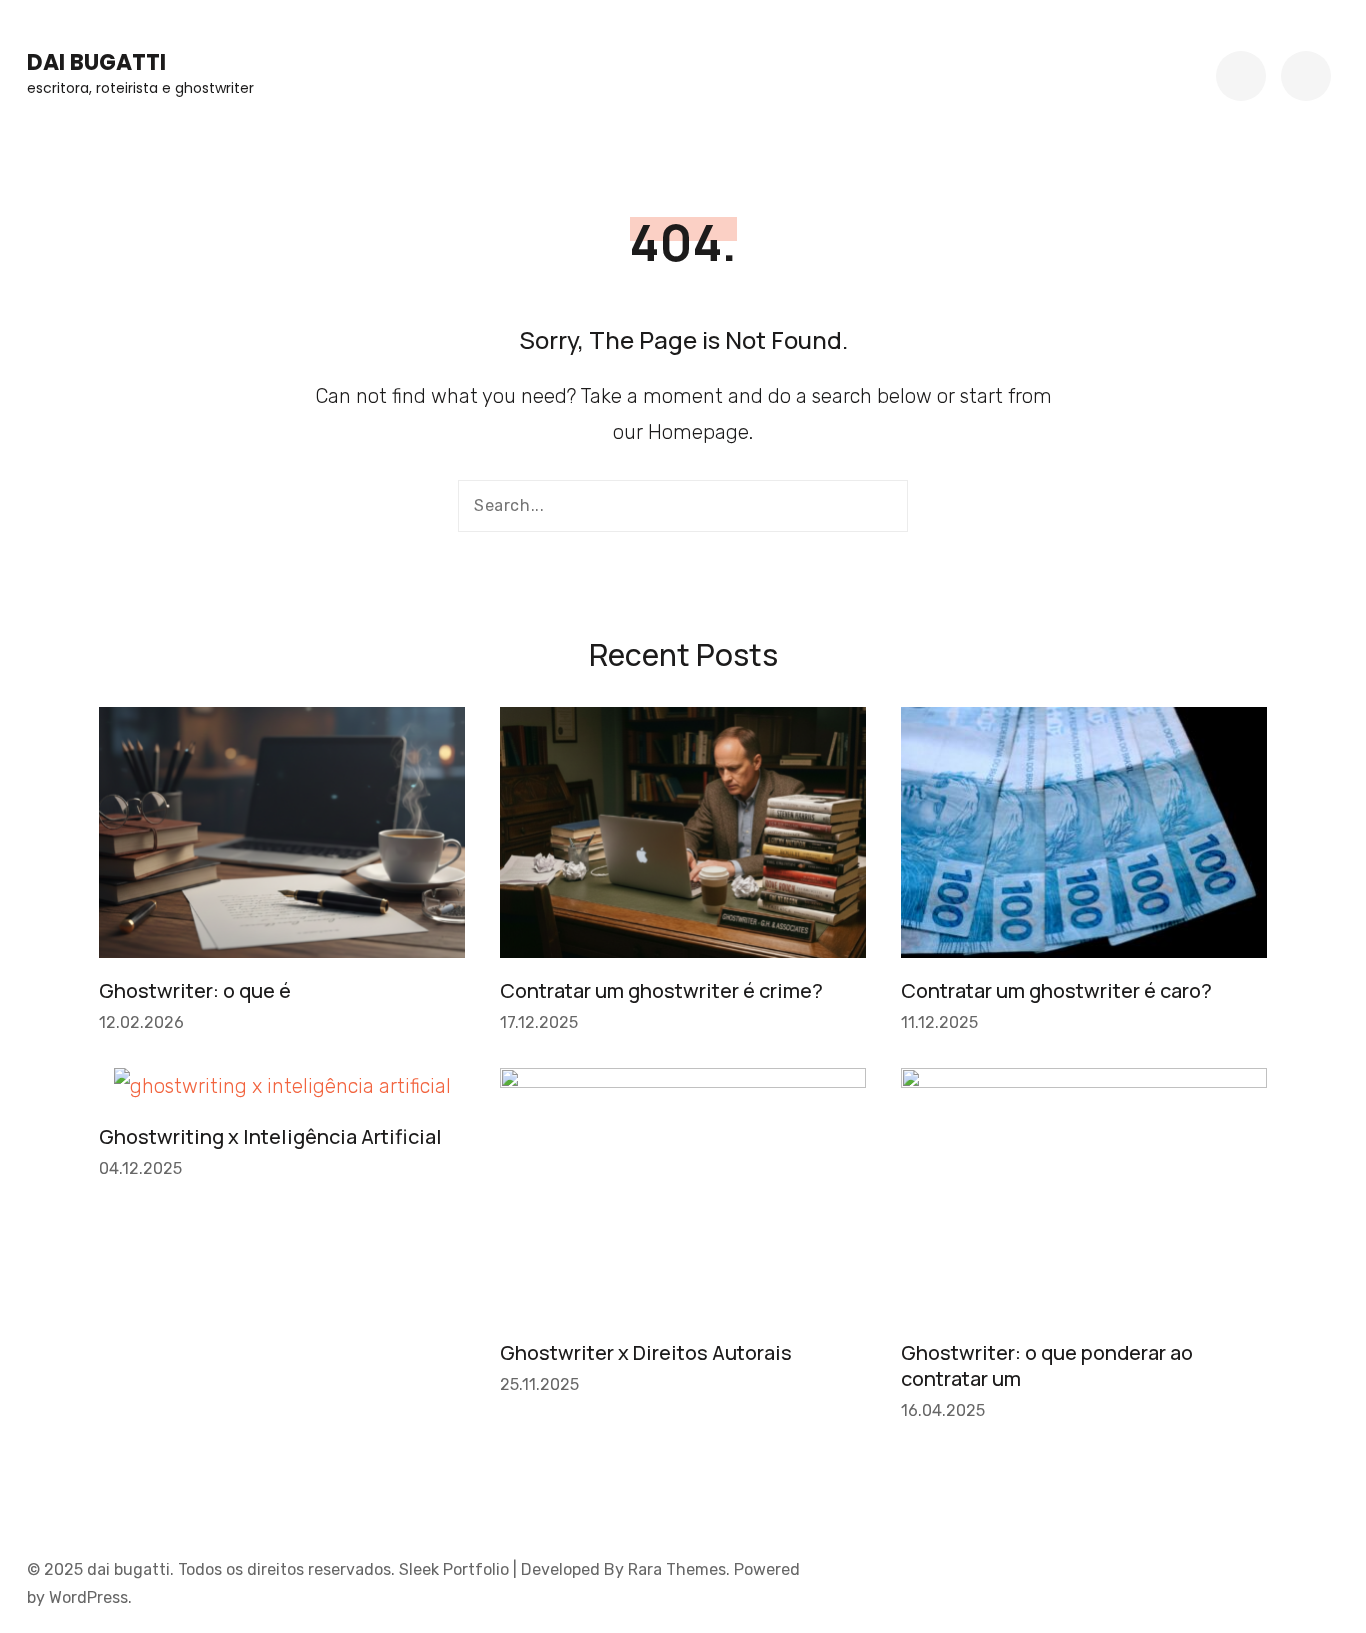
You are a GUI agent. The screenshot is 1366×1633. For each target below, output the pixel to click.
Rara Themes (677, 1569)
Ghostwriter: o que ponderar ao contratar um (1047, 1365)
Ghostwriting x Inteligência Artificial (270, 1136)
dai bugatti (96, 62)
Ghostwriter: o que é (195, 990)
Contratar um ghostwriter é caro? (1056, 990)
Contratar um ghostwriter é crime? (661, 990)
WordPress (88, 1597)
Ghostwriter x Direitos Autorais (646, 1352)
